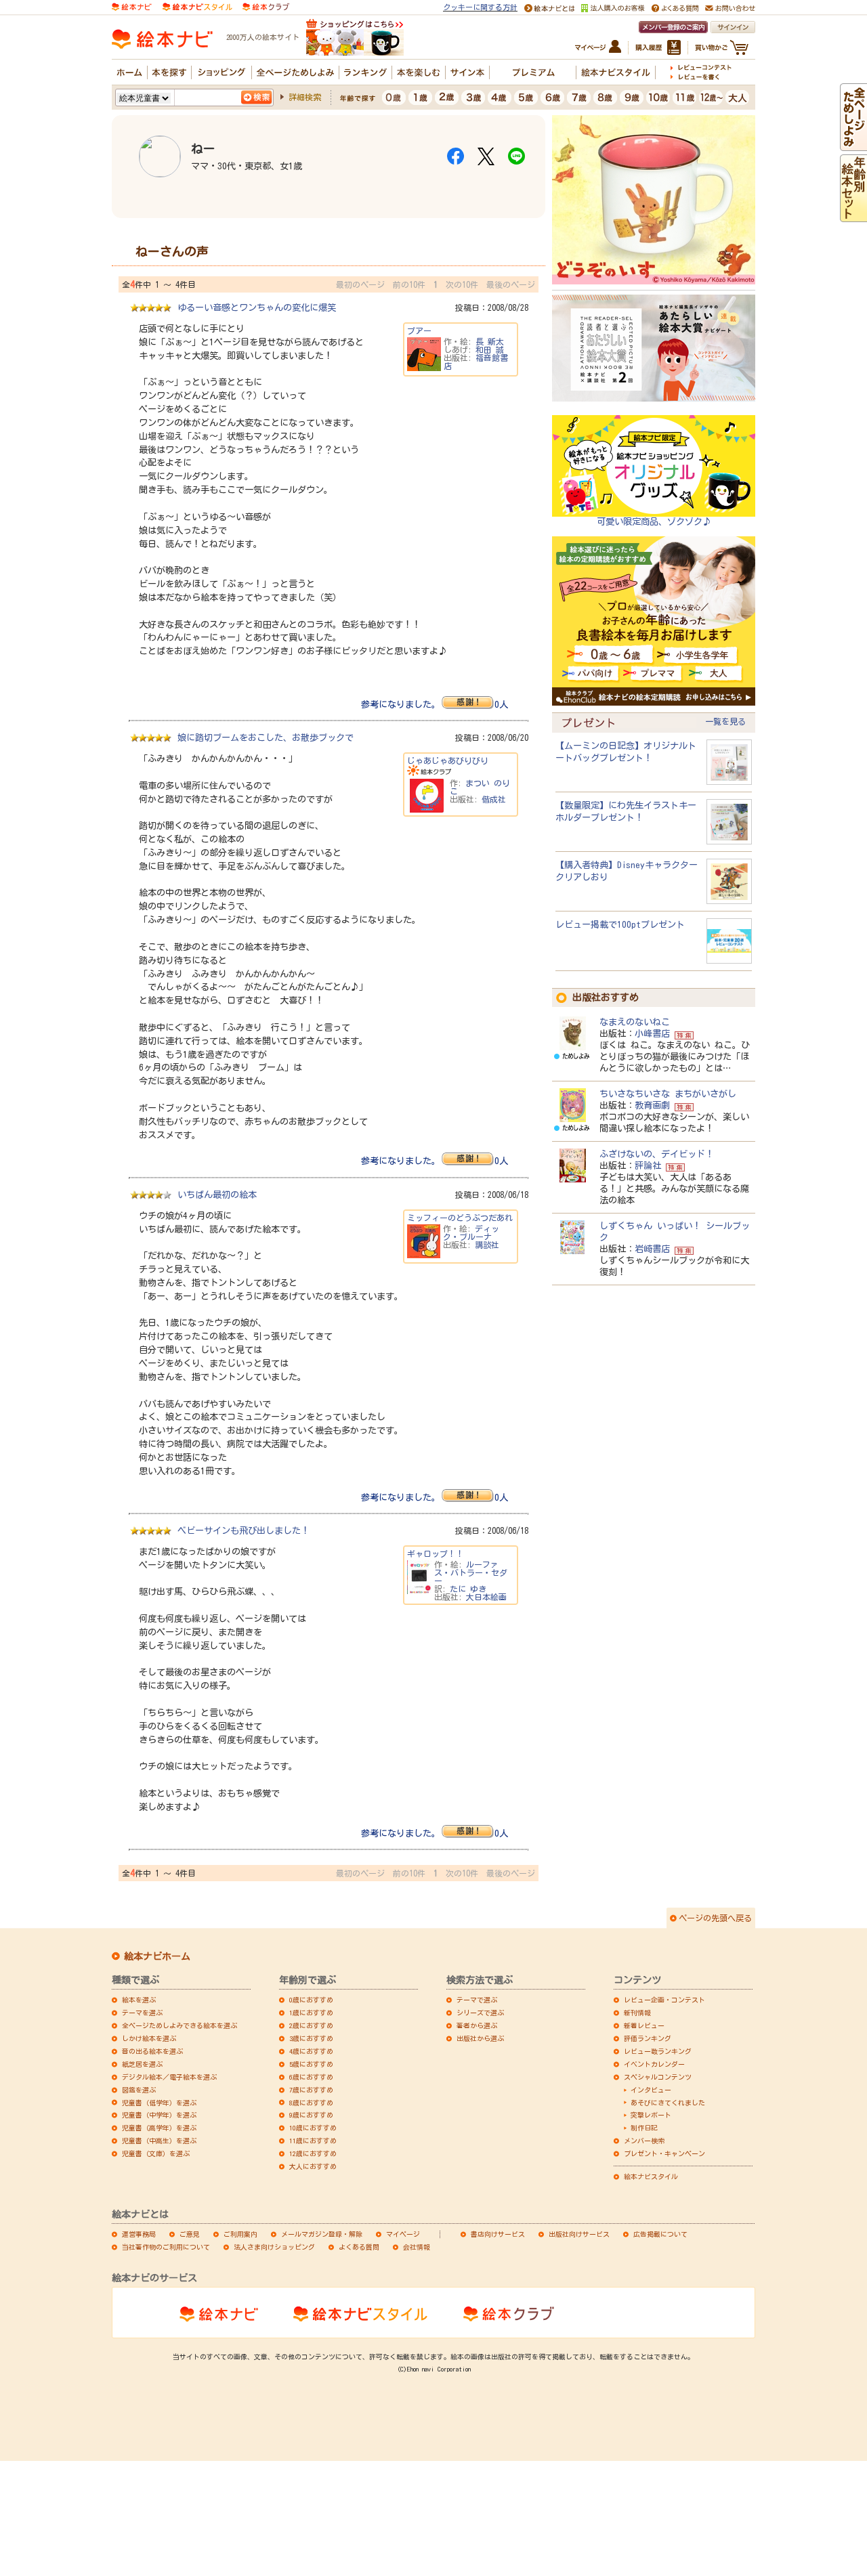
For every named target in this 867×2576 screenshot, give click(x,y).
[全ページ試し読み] (853, 145)
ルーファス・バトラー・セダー (471, 1572)
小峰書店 (652, 1033)
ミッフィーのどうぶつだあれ (460, 1218)
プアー (419, 330)
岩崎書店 (652, 1249)
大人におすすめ (313, 2166)
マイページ (403, 2234)
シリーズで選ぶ (480, 2013)
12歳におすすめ (313, 2153)
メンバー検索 (644, 2141)
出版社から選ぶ (480, 2038)
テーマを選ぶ (142, 2013)
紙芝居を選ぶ (142, 2064)
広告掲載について (660, 2234)
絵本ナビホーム (157, 1956)
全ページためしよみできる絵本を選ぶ (179, 2025)
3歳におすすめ (311, 2038)
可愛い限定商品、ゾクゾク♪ (654, 521)
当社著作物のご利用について (166, 2247)
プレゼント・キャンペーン (664, 2153)
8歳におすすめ (311, 2103)
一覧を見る (725, 721)
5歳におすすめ (311, 2064)
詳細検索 (305, 97)
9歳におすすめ (311, 2115)
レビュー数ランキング (658, 2051)
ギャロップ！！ (436, 1553)
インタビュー (651, 2090)
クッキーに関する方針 (480, 7)
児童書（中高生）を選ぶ (159, 2141)
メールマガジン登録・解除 (322, 2234)
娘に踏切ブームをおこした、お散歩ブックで (266, 737)
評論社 (648, 1165)
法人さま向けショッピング (274, 2247)
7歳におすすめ (311, 2090)
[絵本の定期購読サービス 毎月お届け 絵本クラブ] (266, 6)
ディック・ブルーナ (471, 1232)
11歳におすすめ (313, 2141)
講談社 (487, 1245)
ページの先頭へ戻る (715, 1918)
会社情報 (417, 2247)
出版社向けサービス (579, 2234)
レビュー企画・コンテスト (664, 2000)
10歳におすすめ (313, 2128)
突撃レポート (651, 2115)
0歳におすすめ (311, 2000)
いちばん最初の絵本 (217, 1195)
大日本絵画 (486, 1597)
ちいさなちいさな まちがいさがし (668, 1094)
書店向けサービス (498, 2234)
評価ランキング (648, 2038)
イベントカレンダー (654, 2064)
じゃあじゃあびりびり (448, 760)
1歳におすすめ (311, 2013)
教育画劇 (652, 1105)
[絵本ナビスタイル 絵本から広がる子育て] (197, 6)
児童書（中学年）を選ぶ (159, 2115)
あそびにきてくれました (668, 2103)
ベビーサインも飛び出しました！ (244, 1530)
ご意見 (190, 2234)
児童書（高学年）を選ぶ (159, 2128)
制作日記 (644, 2128)
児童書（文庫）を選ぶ (156, 2153)
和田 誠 (490, 349)
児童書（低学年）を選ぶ (159, 2103)
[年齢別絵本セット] (853, 216)
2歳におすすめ (311, 2025)
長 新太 (490, 341)
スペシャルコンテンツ (658, 2077)
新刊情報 (637, 2013)
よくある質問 (359, 2247)
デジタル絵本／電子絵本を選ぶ (169, 2077)
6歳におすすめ (311, 2077)
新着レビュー (644, 2025)
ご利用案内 (240, 2234)
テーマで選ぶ (477, 2000)
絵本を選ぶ (139, 2000)
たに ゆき (468, 1589)
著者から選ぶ (477, 2025)
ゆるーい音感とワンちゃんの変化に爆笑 (257, 307)
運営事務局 (139, 2234)
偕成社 (494, 799)
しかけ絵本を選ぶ (149, 2038)
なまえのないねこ (635, 1022)
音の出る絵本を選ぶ (152, 2051)
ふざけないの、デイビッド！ (657, 1154)
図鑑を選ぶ (139, 2090)
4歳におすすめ (311, 2051)
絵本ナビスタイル (651, 2176)
